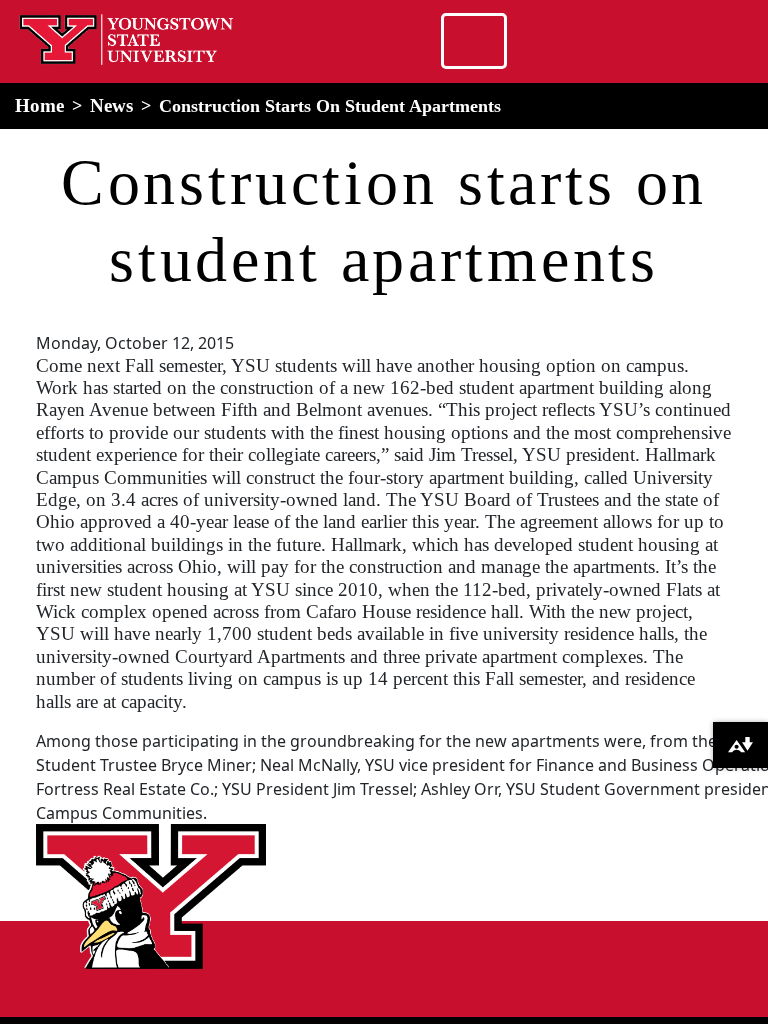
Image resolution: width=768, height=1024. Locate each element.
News (111, 105)
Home (39, 105)
